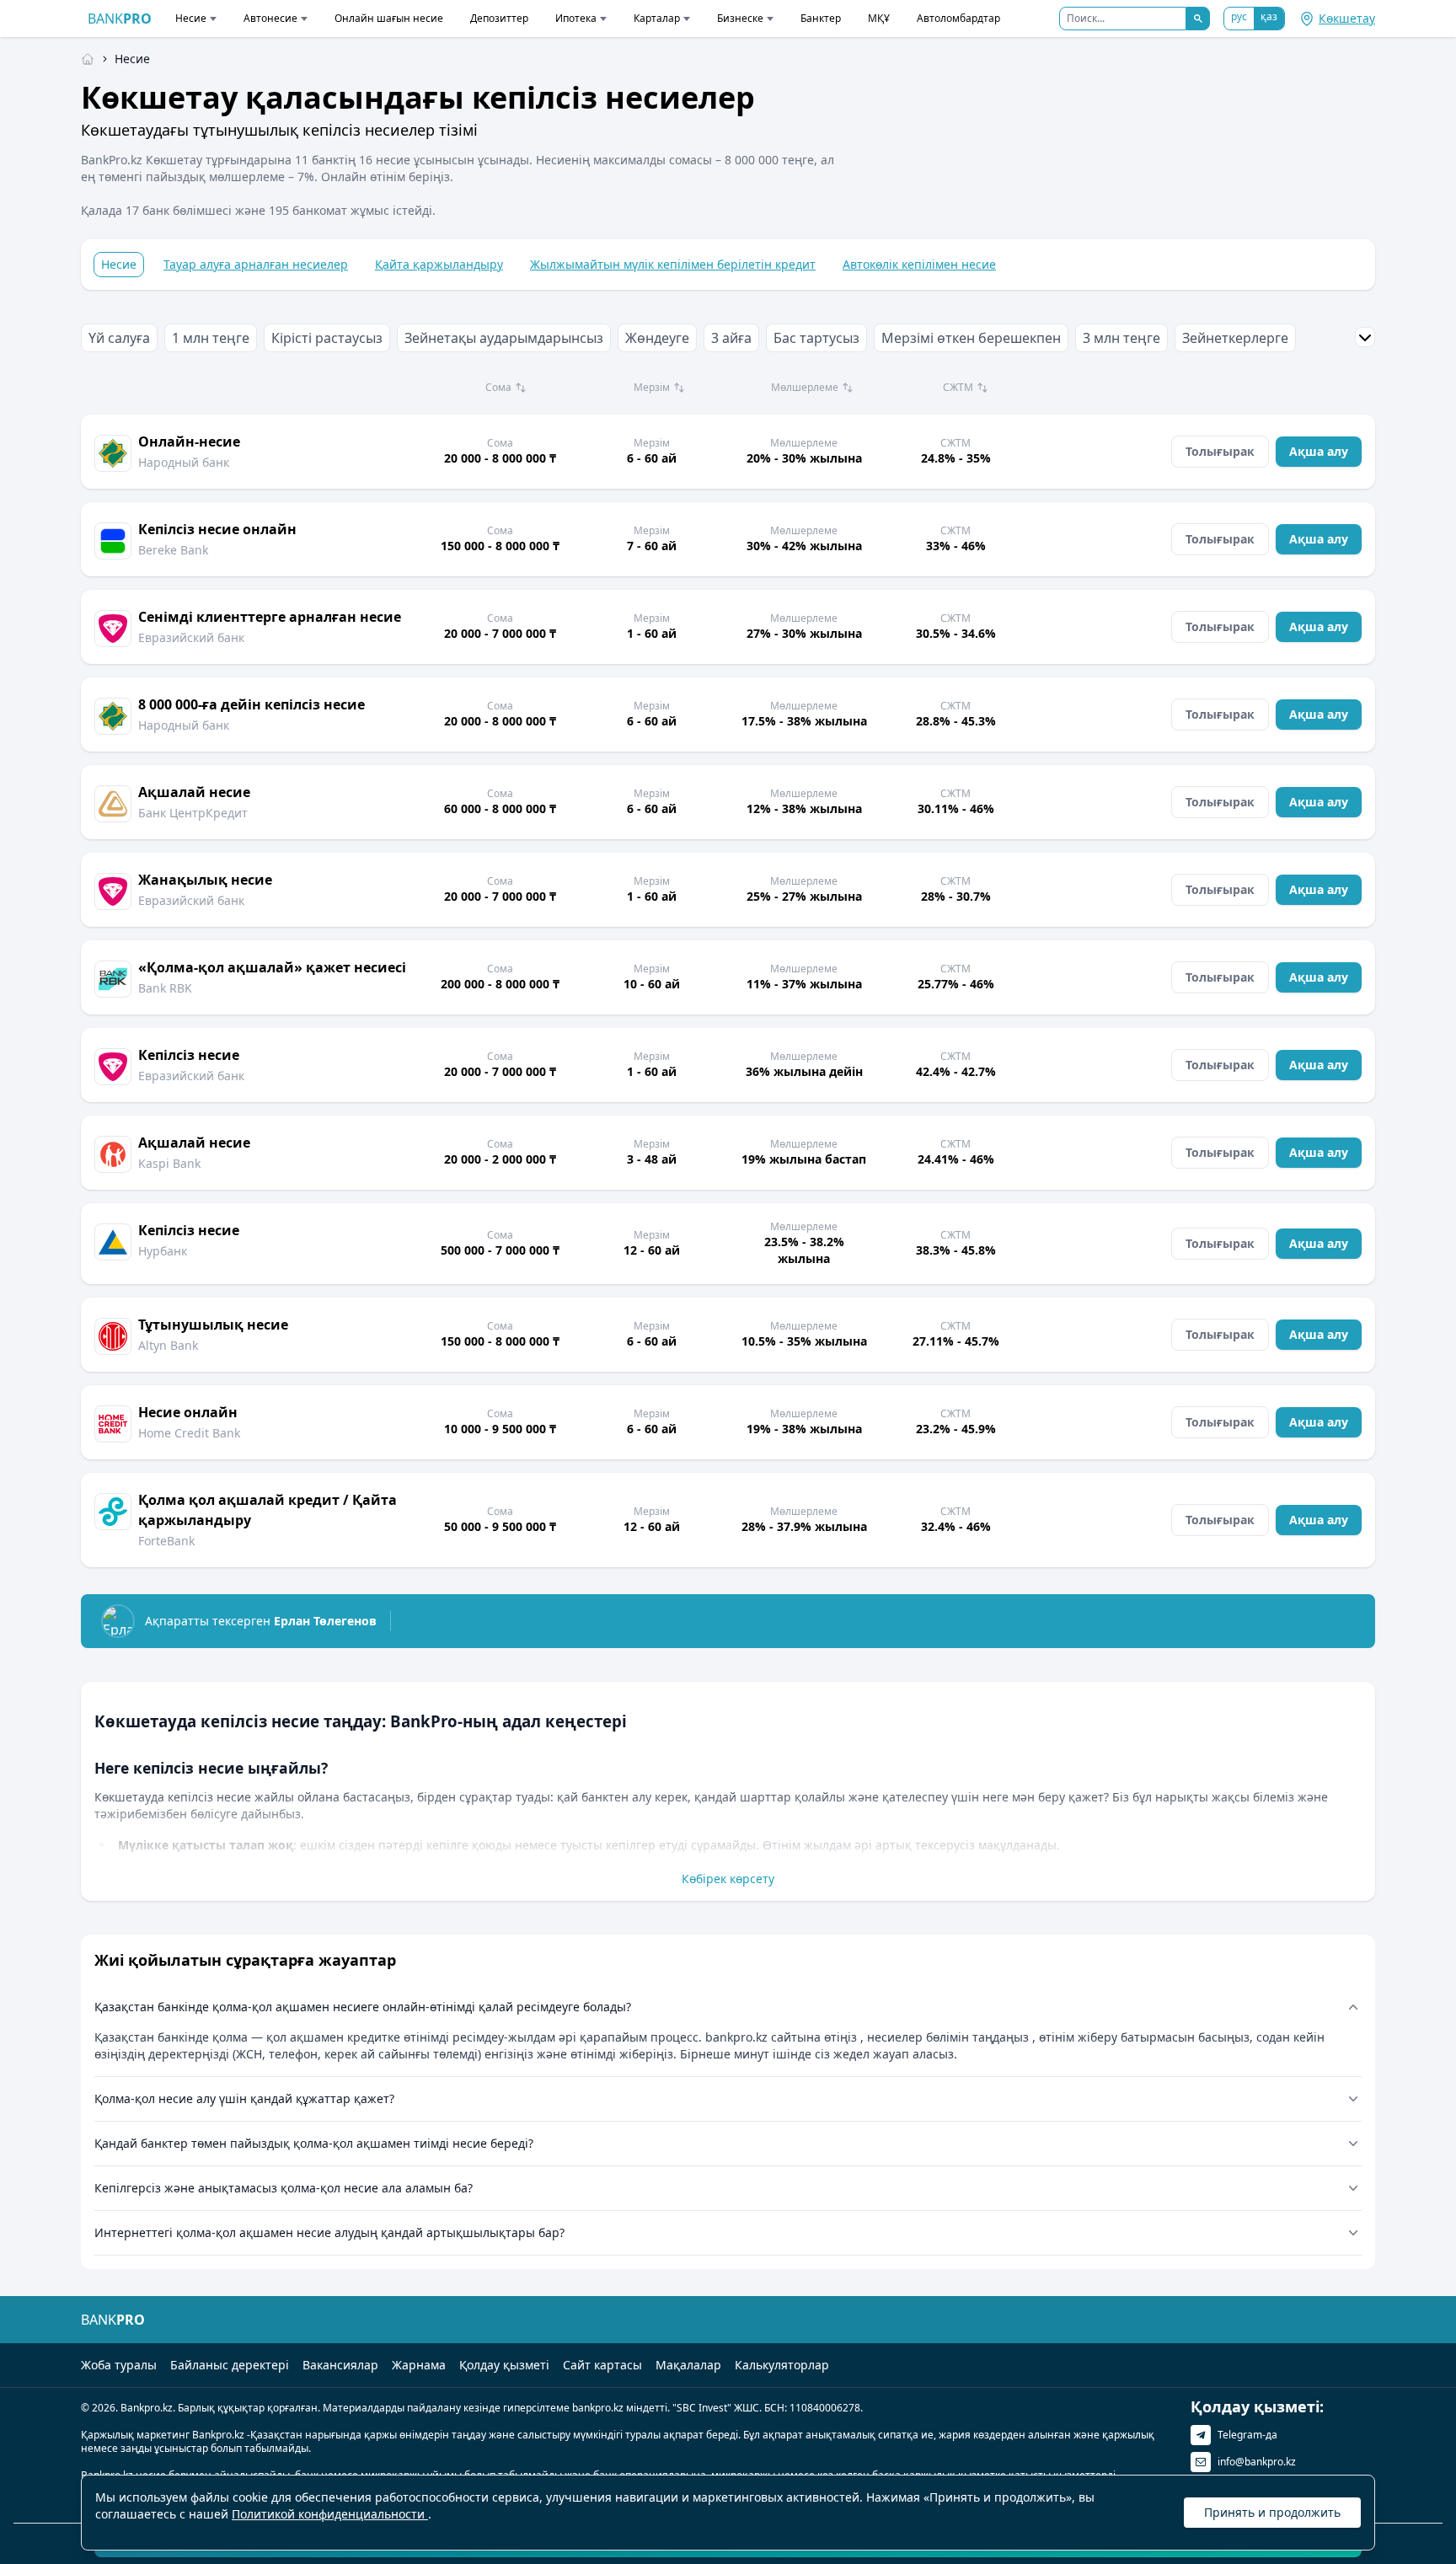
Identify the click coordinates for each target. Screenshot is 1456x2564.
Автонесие (270, 18)
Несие (191, 18)
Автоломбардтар (958, 18)
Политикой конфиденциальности (330, 2514)
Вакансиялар (340, 2365)
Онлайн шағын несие (389, 18)
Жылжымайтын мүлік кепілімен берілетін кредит (673, 264)
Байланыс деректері (230, 2365)
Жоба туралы (119, 2365)
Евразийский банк (191, 637)
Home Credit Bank (189, 1433)
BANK (120, 19)
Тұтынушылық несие (213, 1325)
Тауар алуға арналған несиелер (256, 264)
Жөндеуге (657, 338)
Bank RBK (165, 988)
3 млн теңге (1121, 338)
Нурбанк (163, 1251)
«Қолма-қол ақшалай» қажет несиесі (272, 967)
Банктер (821, 18)
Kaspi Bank (169, 1163)
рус (1239, 16)
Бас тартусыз (816, 338)
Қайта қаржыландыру (439, 264)
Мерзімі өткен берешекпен (971, 338)
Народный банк (184, 462)
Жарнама (419, 2365)
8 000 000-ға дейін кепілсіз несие (252, 704)
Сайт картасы (602, 2365)
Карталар (657, 18)
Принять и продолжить (1272, 2512)
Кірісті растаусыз (327, 338)
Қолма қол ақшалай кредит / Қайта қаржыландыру (268, 1510)
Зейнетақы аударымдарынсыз (504, 338)
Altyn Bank (168, 1345)
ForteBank (166, 1541)
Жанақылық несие (205, 880)
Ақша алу (1319, 451)
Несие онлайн (188, 1412)
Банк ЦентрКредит (193, 813)
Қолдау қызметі (504, 2365)
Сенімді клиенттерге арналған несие (270, 617)
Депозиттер (499, 18)
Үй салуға (119, 338)
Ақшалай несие (194, 792)
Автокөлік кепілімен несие (919, 264)
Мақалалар (688, 2365)
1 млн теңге (211, 338)
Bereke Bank (173, 550)
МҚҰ (879, 18)
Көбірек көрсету (728, 1879)
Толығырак (1220, 451)
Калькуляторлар (782, 2365)
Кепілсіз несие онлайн (217, 529)
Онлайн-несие (189, 442)
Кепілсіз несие (189, 1055)
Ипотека (576, 18)
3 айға (731, 338)
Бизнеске (740, 18)
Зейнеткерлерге (1235, 338)
